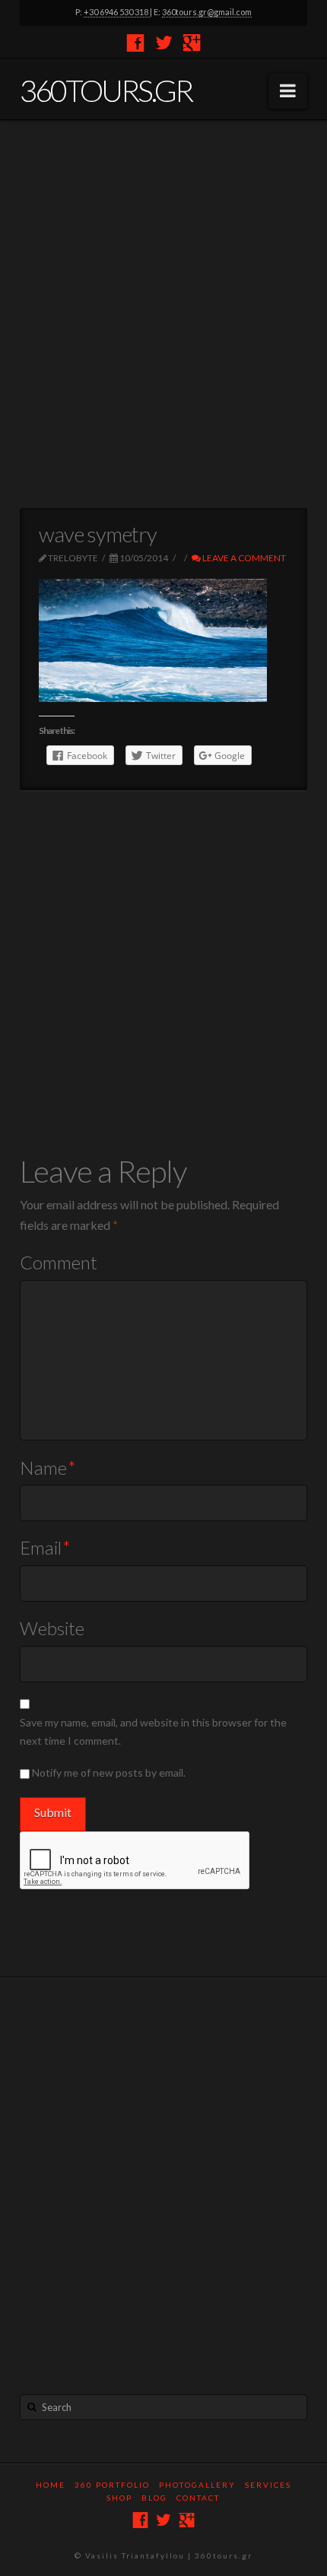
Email (45, 1547)
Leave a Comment (243, 558)
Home (51, 2485)
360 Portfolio (112, 2485)
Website (52, 1628)
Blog (154, 2498)
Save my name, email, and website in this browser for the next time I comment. (153, 1731)
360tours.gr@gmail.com (207, 12)
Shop (119, 2498)
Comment (59, 1262)
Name (48, 1467)
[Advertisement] (163, 314)
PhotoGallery (197, 2485)
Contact (198, 2498)
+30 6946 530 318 (117, 12)
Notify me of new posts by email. (109, 1772)
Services (268, 2485)
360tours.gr (106, 91)
